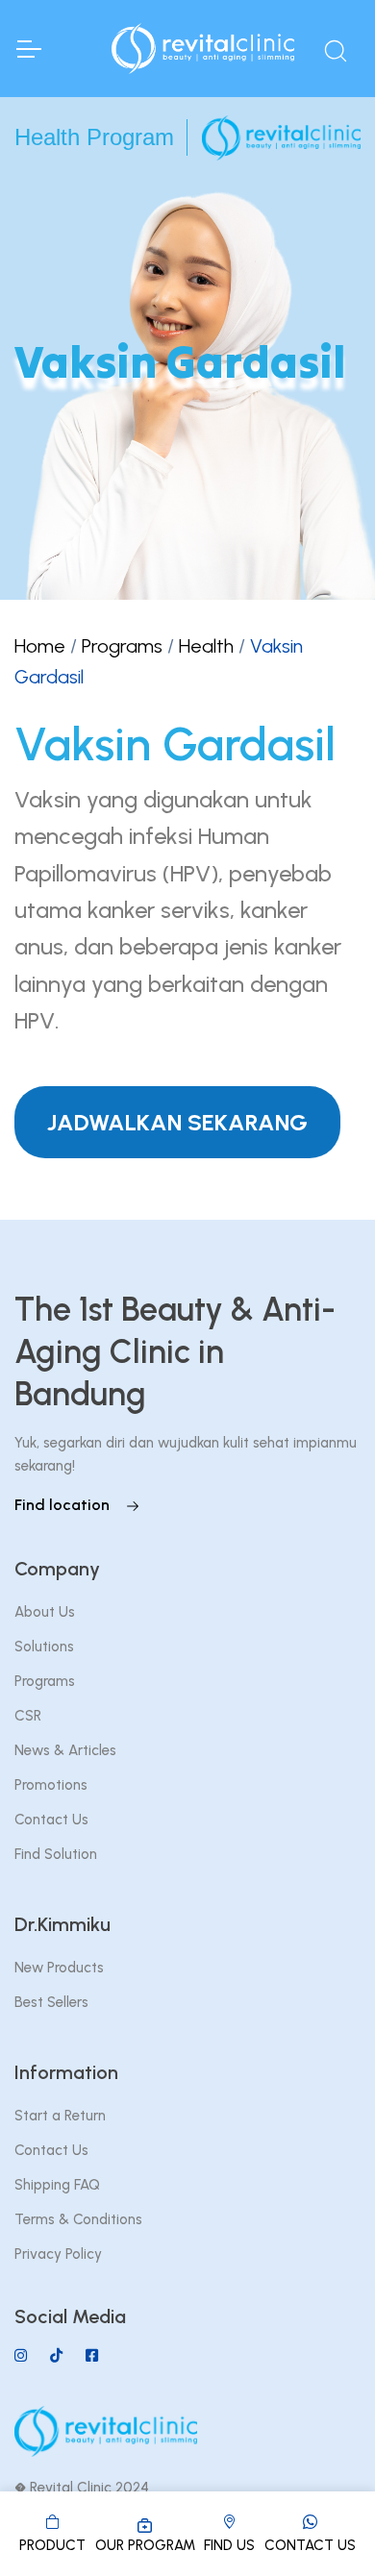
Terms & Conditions (78, 2219)
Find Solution (56, 1854)
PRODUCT (52, 2545)
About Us (45, 1612)
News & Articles (65, 1750)
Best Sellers (51, 2002)
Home (40, 646)
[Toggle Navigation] (28, 49)
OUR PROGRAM (145, 2545)
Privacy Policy (58, 2254)
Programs (122, 646)
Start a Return (60, 2116)
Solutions (44, 1647)
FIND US (229, 2545)
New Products (59, 1968)
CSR (28, 1716)
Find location (64, 1505)
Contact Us (51, 1820)
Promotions (51, 1785)
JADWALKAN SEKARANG (177, 1122)
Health (206, 646)
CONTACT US (310, 2545)
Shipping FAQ (57, 2185)
